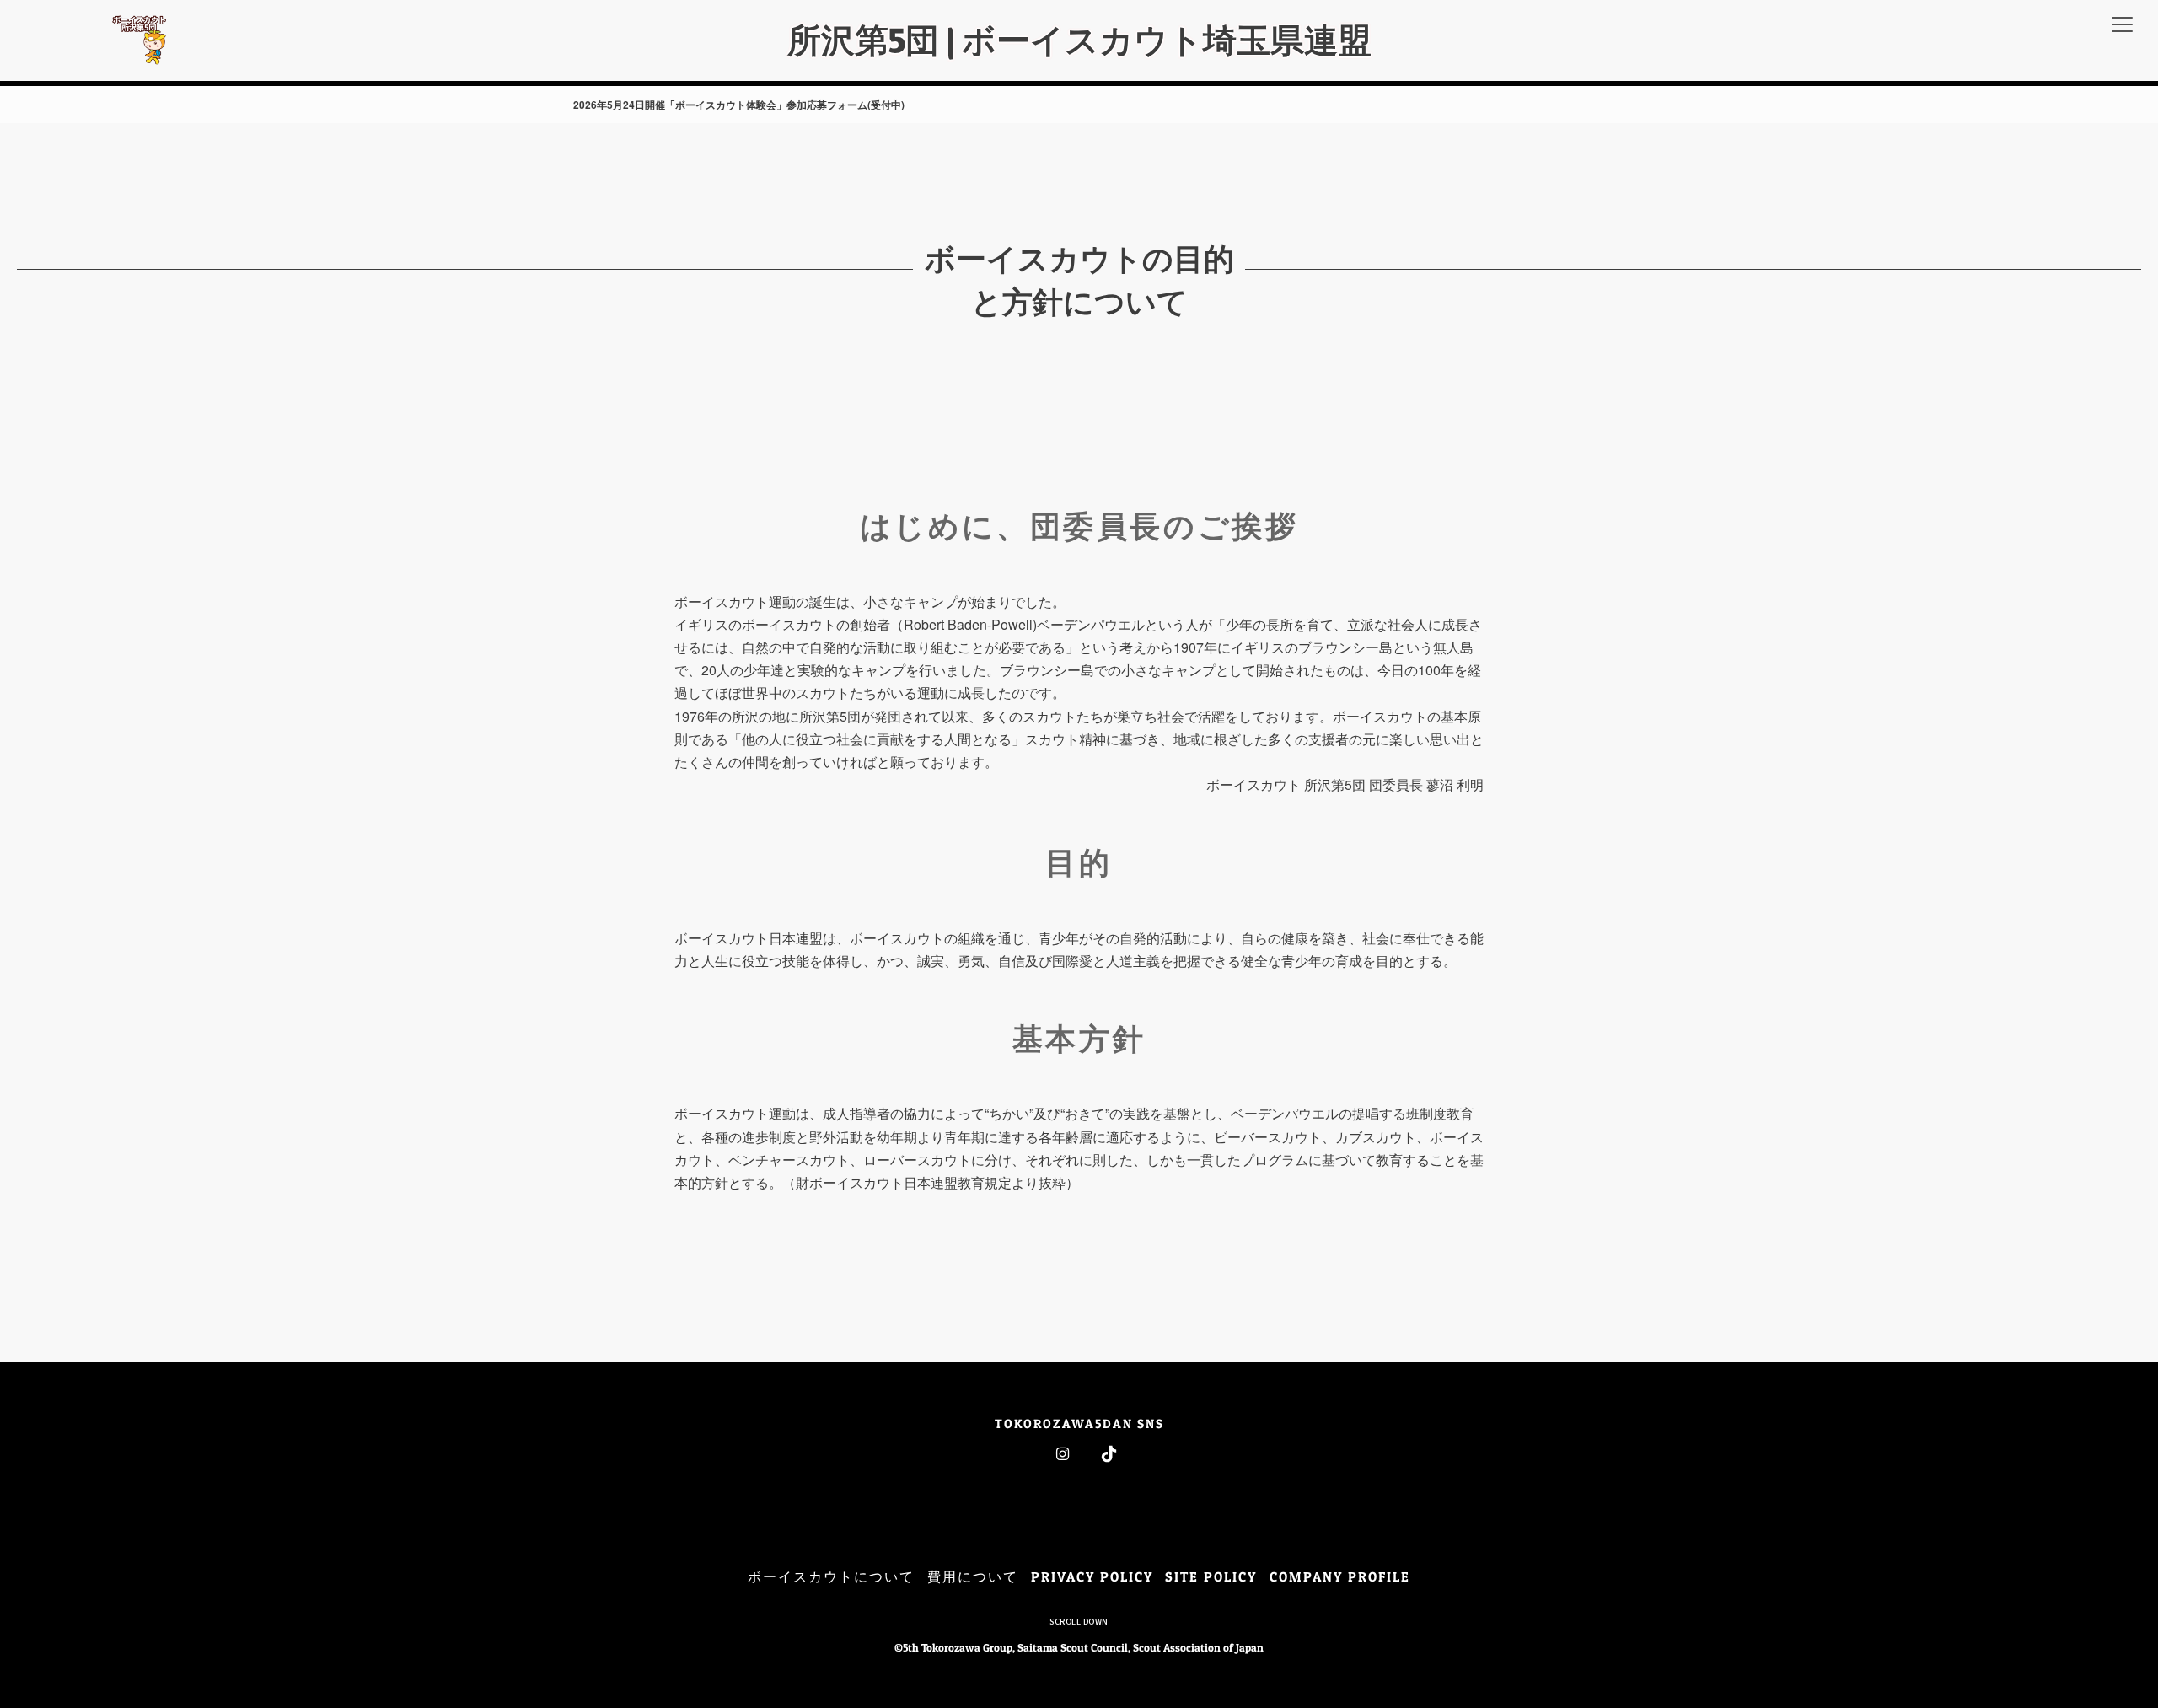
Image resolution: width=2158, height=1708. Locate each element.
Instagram (1063, 1454)
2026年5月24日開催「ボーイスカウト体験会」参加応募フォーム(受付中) (739, 105)
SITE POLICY (1211, 1576)
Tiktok (1109, 1454)
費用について (973, 1576)
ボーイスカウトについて (831, 1576)
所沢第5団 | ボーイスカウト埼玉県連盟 (1079, 40)
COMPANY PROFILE (1340, 1576)
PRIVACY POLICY (1092, 1576)
